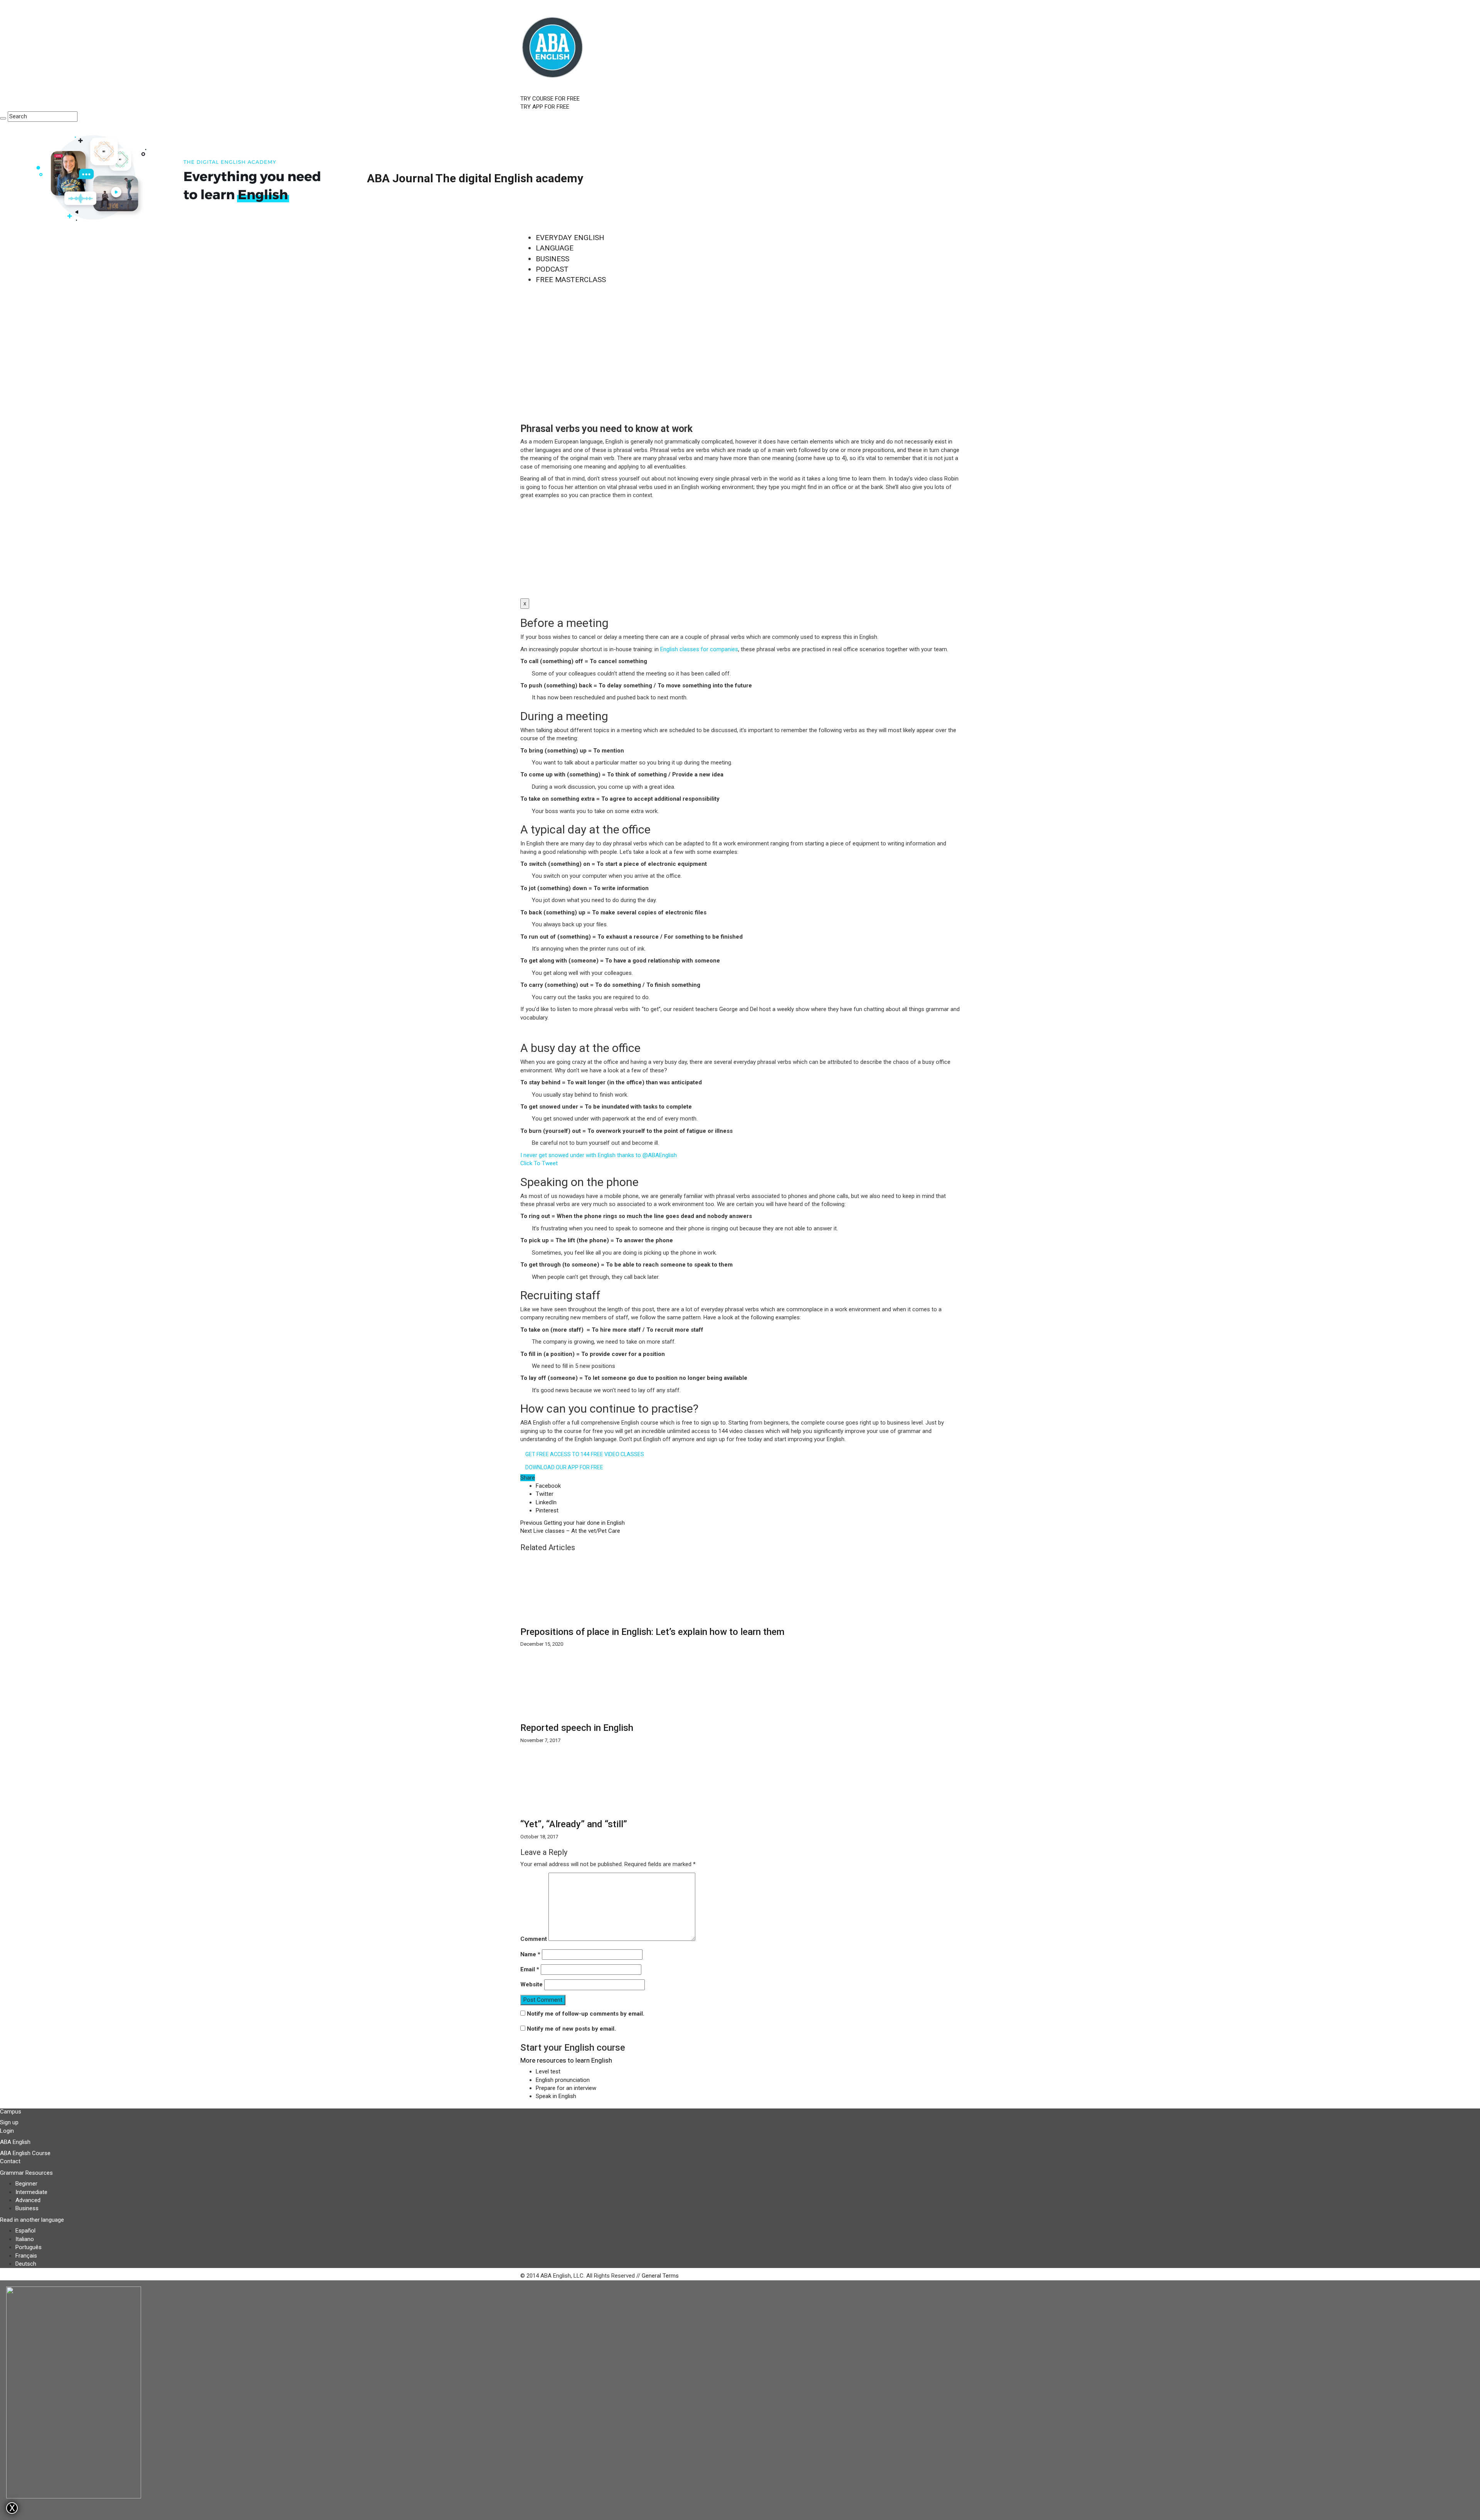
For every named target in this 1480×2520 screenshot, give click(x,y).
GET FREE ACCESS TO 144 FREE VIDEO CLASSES (585, 1454)
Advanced (28, 2200)
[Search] (3, 118)
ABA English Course (25, 2153)
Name (530, 1954)
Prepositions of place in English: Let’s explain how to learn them (652, 1632)
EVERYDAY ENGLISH (570, 238)
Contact (10, 2161)
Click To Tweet (539, 1163)
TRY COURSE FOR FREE (550, 99)
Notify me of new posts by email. (571, 2029)
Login (7, 2131)
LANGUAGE (555, 248)
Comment (534, 1939)
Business (27, 2208)
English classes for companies (699, 649)
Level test (548, 2071)
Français (26, 2256)
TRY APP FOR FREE (545, 107)
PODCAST (552, 269)
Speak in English (556, 2096)
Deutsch (26, 2264)
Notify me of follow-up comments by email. (586, 2014)
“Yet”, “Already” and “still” (574, 1824)
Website (531, 1984)
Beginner (26, 2184)
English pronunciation (563, 2080)
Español (25, 2231)
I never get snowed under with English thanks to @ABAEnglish (599, 1155)
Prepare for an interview (566, 2088)
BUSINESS (552, 259)
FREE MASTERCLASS (571, 280)
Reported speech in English (577, 1728)
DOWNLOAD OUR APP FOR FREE (564, 1467)
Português (29, 2247)
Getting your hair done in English (573, 1523)
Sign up (9, 2122)
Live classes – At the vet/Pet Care (570, 1531)
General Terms (660, 2276)
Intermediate (31, 2192)
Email (530, 1969)
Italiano (25, 2239)
